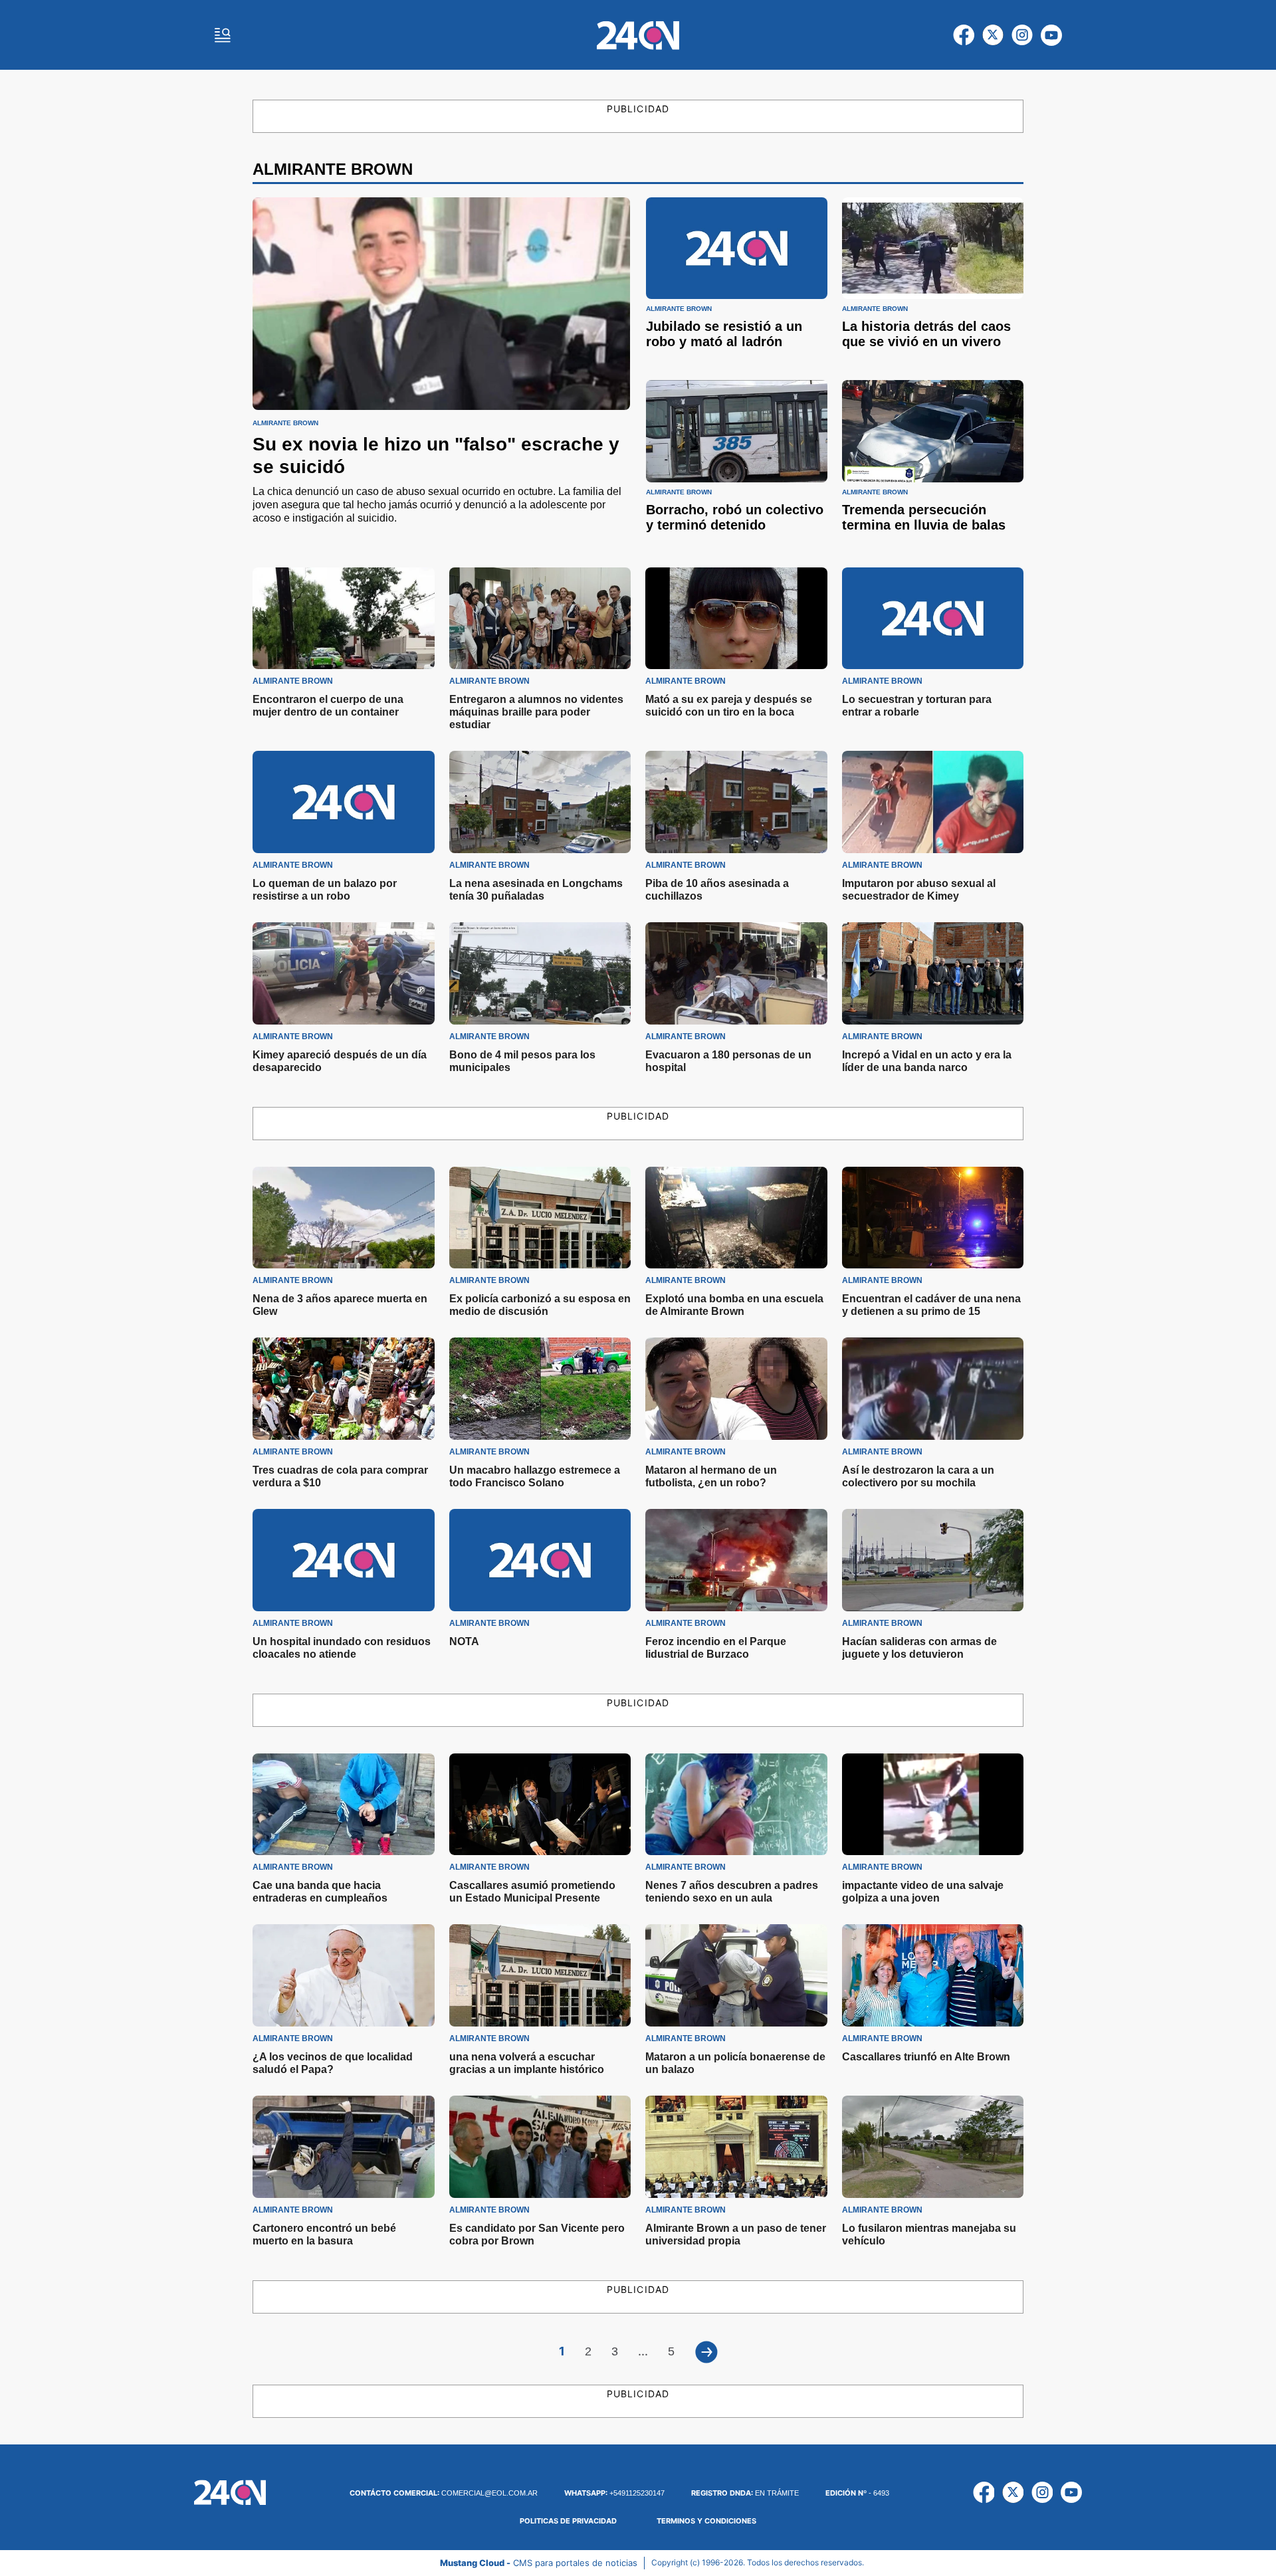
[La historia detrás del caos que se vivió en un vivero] (933, 248)
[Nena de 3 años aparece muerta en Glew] (344, 1218)
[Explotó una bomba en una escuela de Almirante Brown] (736, 1218)
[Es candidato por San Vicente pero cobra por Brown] (540, 2147)
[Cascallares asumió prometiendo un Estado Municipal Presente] (540, 1805)
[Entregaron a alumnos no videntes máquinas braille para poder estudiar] (540, 619)
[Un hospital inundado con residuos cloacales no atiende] (344, 1560)
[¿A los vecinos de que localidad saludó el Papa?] (344, 1975)
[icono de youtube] (1051, 35)
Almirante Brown (285, 423)
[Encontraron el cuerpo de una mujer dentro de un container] (344, 619)
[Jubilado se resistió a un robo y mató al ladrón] (737, 248)
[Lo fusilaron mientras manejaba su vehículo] (933, 2147)
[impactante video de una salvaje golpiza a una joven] (933, 1805)
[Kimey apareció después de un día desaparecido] (344, 973)
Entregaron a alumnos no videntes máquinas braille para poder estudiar (536, 712)
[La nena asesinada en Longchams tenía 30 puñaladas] (540, 802)
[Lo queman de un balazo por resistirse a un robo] (344, 802)
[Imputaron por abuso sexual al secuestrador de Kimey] (933, 802)
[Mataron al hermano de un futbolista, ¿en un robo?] (736, 1389)
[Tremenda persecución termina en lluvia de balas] (933, 431)
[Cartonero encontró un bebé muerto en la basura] (344, 2147)
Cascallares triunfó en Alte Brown (926, 2057)
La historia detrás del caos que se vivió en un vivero (926, 334)
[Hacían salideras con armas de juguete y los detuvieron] (933, 1560)
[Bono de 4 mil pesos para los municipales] (540, 973)
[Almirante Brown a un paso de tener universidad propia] (736, 2147)
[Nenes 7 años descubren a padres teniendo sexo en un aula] (736, 1805)
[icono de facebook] (964, 35)
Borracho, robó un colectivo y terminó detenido (735, 517)
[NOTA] (540, 1560)
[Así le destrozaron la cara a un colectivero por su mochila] (933, 1389)
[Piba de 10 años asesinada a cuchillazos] (736, 802)
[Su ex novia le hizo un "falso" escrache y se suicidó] (441, 304)
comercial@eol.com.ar (444, 2493)
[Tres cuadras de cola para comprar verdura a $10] (344, 1389)
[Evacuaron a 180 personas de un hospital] (736, 973)
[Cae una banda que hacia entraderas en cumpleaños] (344, 1805)
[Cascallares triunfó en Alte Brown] (933, 1975)
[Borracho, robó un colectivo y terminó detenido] (737, 431)
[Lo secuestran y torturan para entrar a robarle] (933, 619)
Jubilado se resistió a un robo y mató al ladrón (724, 334)
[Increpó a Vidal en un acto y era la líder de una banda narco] (933, 973)
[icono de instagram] (1022, 35)
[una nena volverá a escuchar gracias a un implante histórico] (540, 1975)
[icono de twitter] (993, 35)
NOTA (464, 1641)
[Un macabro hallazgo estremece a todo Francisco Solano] (540, 1389)
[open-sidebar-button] (223, 35)
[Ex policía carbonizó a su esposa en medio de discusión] (540, 1218)
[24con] (638, 35)
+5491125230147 (614, 2493)
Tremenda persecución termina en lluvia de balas (924, 517)
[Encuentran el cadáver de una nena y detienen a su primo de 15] (933, 1218)
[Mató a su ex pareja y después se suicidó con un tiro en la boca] (736, 619)
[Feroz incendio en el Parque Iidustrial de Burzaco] (736, 1560)
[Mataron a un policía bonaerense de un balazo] (736, 1975)
